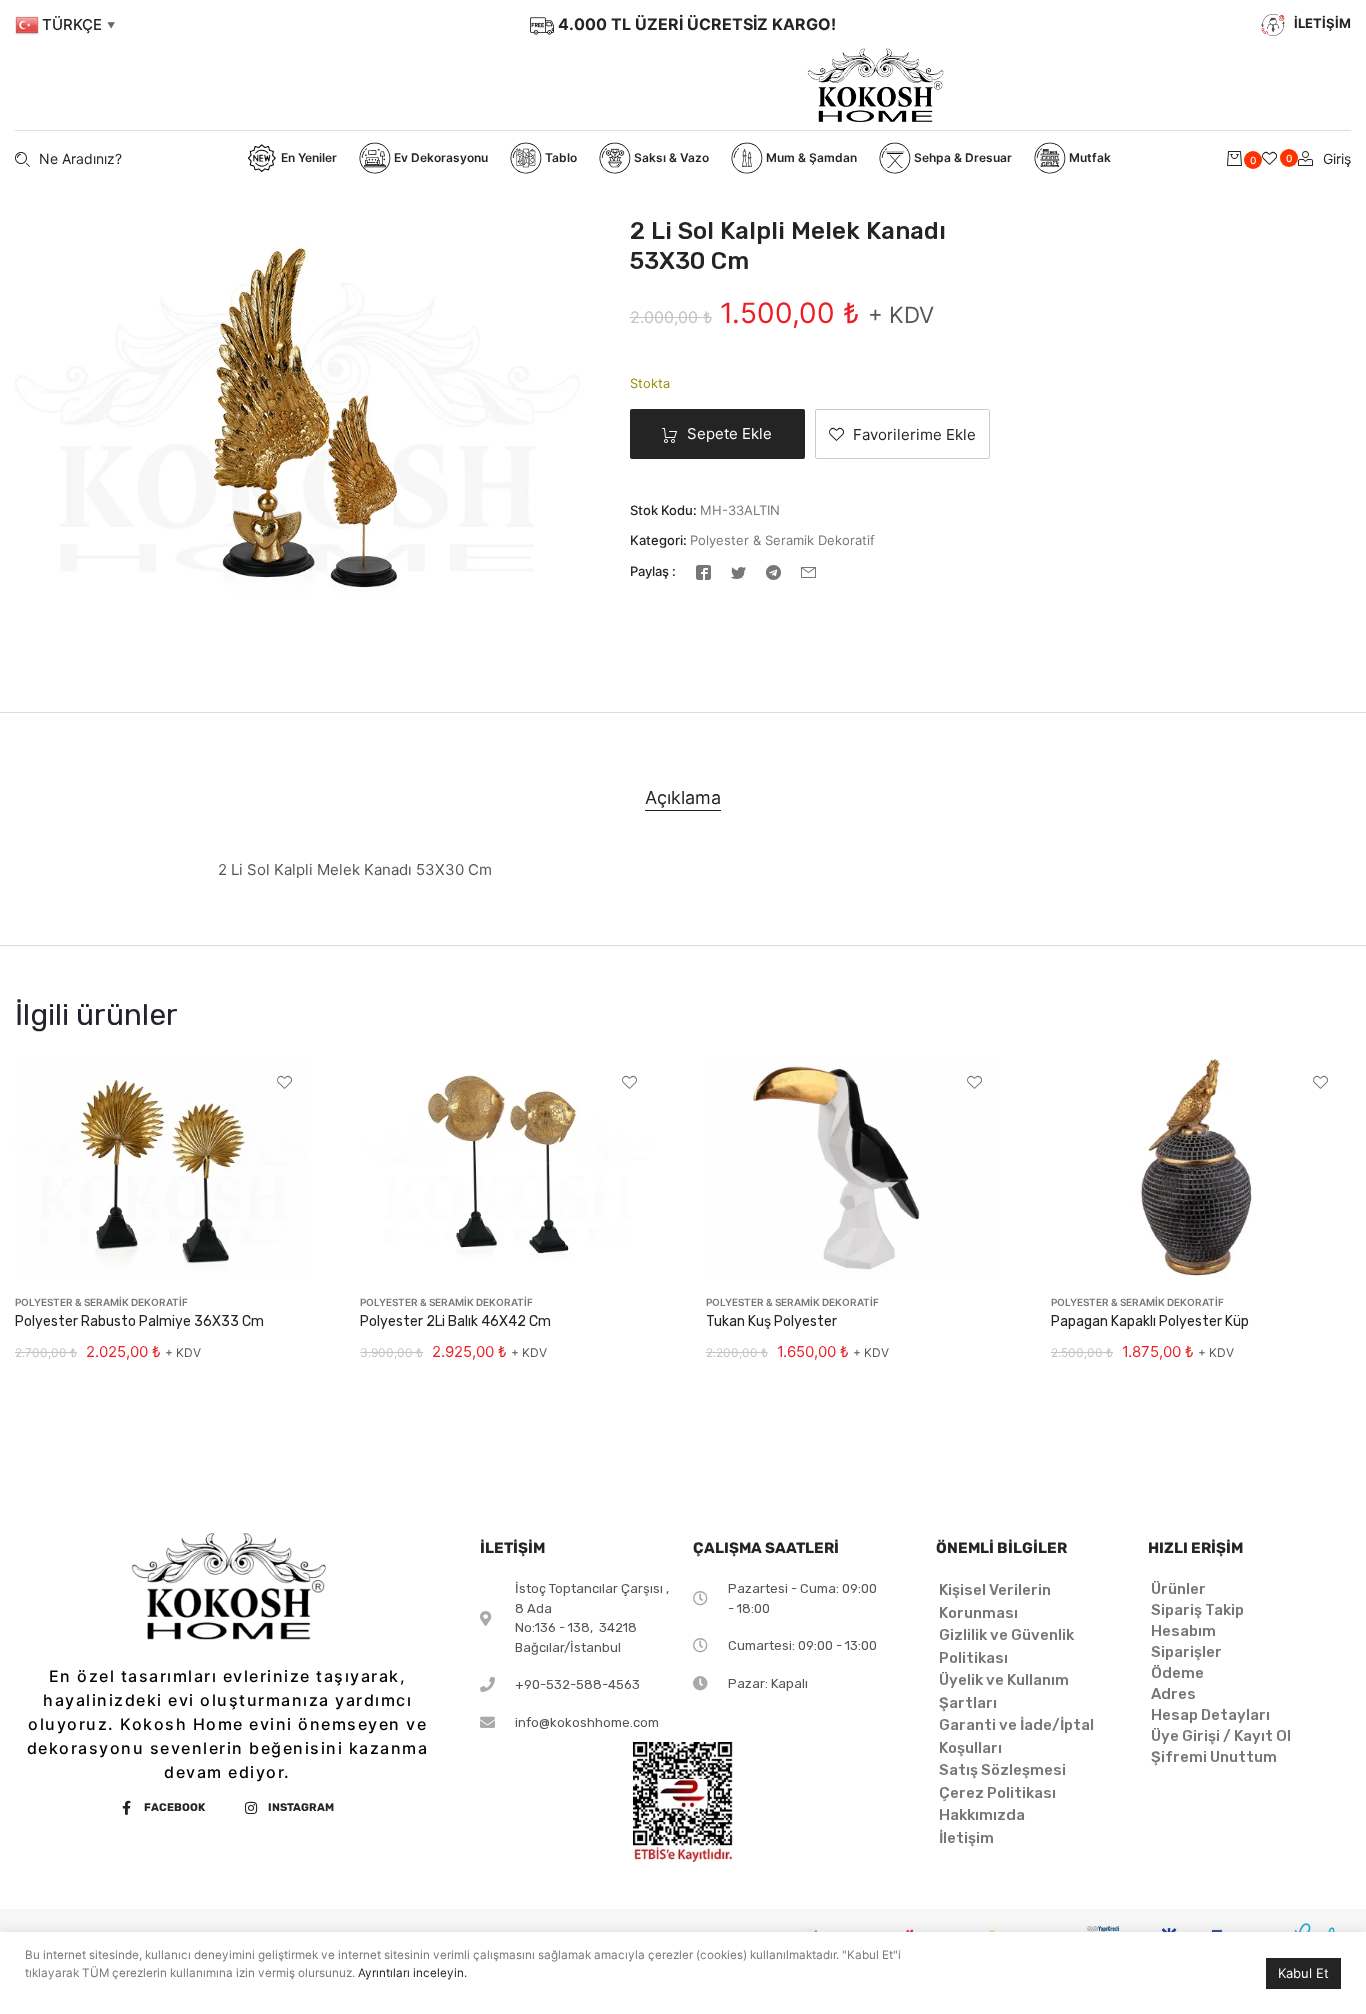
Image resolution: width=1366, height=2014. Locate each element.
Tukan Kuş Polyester (771, 1321)
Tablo (559, 157)
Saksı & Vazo (670, 157)
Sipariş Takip (1197, 1610)
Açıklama (683, 797)
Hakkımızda (982, 1815)
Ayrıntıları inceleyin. (412, 1973)
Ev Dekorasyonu (439, 157)
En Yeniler (307, 157)
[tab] (683, 797)
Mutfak (1088, 157)
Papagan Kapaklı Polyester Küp (1150, 1321)
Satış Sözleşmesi (1002, 1770)
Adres (1173, 1694)
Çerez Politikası (997, 1793)
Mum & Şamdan (810, 157)
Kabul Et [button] (1303, 1973)
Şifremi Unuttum (1214, 1757)
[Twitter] (738, 571)
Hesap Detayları (1210, 1715)
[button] (902, 434)
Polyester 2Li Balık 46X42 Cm (455, 1321)
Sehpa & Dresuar (961, 157)
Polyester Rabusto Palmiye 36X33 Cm (139, 1321)
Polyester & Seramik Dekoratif (782, 540)
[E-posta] (808, 571)
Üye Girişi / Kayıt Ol (1221, 1736)
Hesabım (1183, 1631)
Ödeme (1177, 1673)
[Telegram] (773, 571)
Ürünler (1178, 1589)
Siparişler (1186, 1652)
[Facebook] (703, 571)
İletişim (966, 1838)
